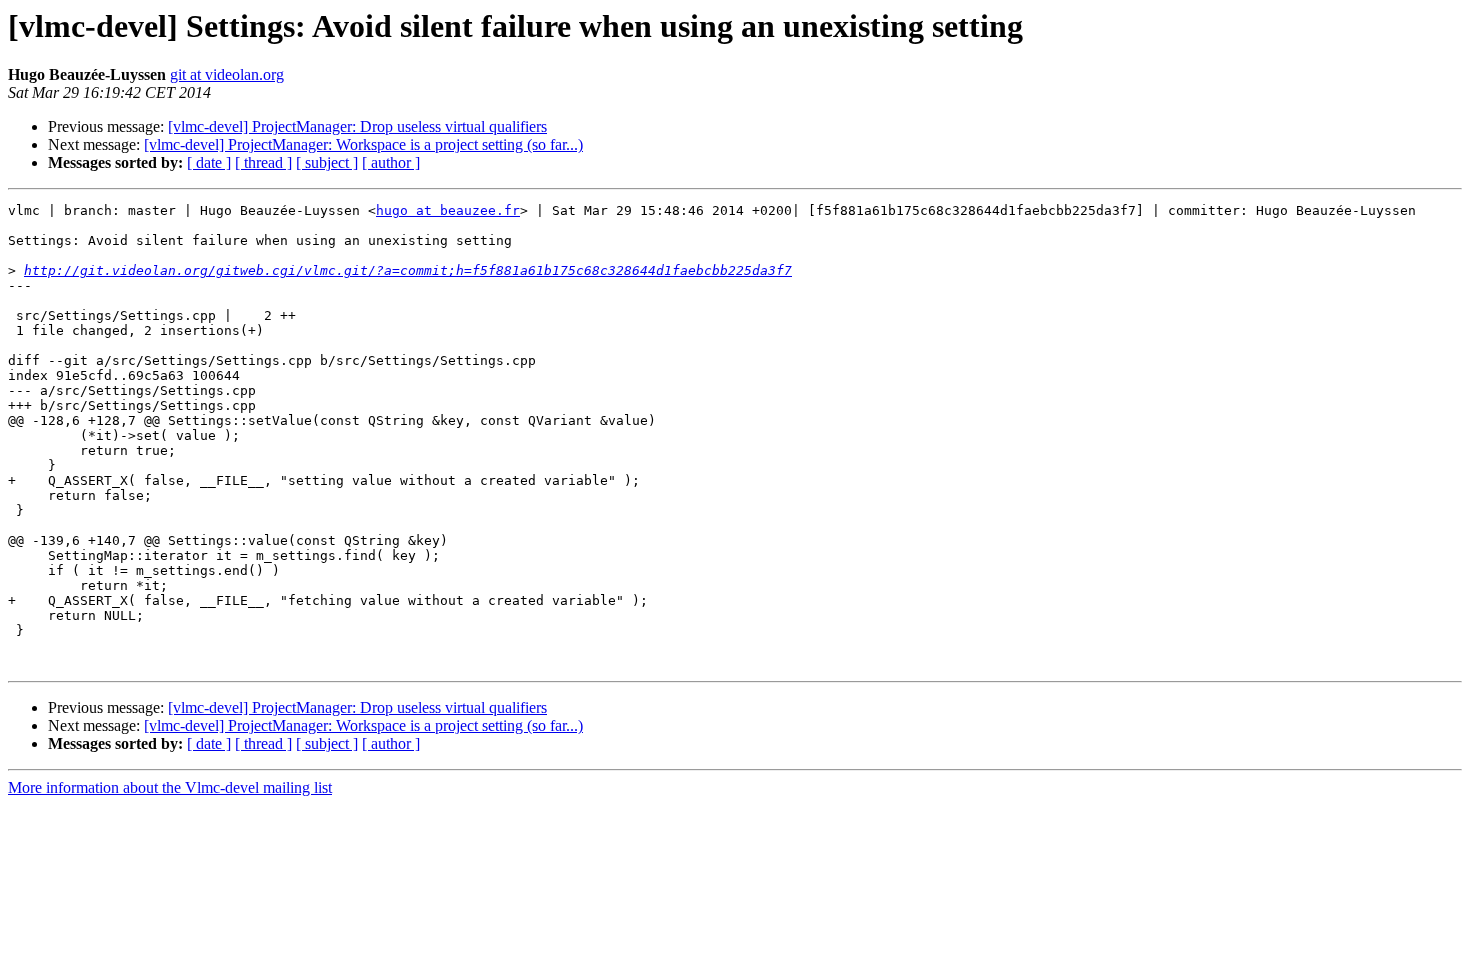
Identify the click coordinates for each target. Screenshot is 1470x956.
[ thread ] (263, 162)
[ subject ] (327, 162)
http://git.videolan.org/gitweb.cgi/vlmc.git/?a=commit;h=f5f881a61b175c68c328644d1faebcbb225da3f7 (408, 270)
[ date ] (209, 162)
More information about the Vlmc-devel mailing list (170, 787)
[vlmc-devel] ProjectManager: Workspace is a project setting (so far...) (363, 144)
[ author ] (391, 162)
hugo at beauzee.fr (448, 210)
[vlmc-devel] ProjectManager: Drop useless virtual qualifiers (357, 126)
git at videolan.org (227, 74)
